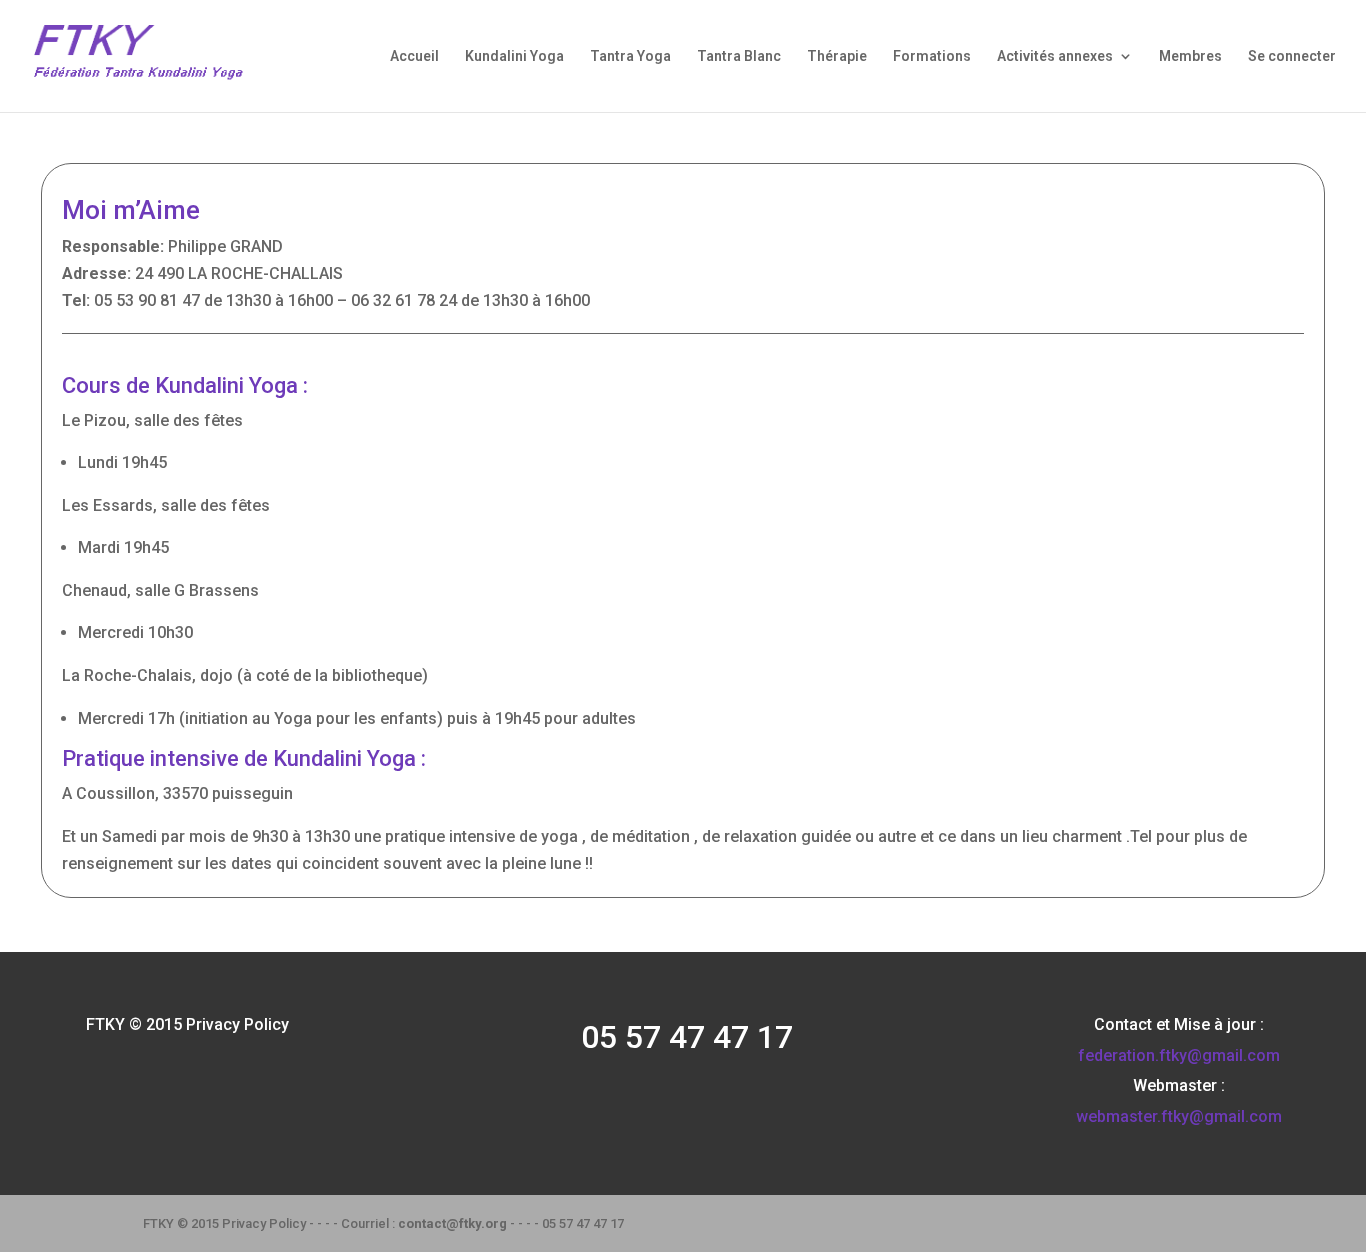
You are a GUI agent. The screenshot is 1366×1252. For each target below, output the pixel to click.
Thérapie (837, 56)
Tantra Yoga (630, 56)
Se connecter (1292, 56)
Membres (1190, 56)
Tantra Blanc (739, 56)
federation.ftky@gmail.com (1179, 1055)
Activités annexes (1055, 56)
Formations (932, 56)
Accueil (414, 56)
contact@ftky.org (452, 1223)
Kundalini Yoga (514, 56)
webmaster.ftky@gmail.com (1179, 1116)
